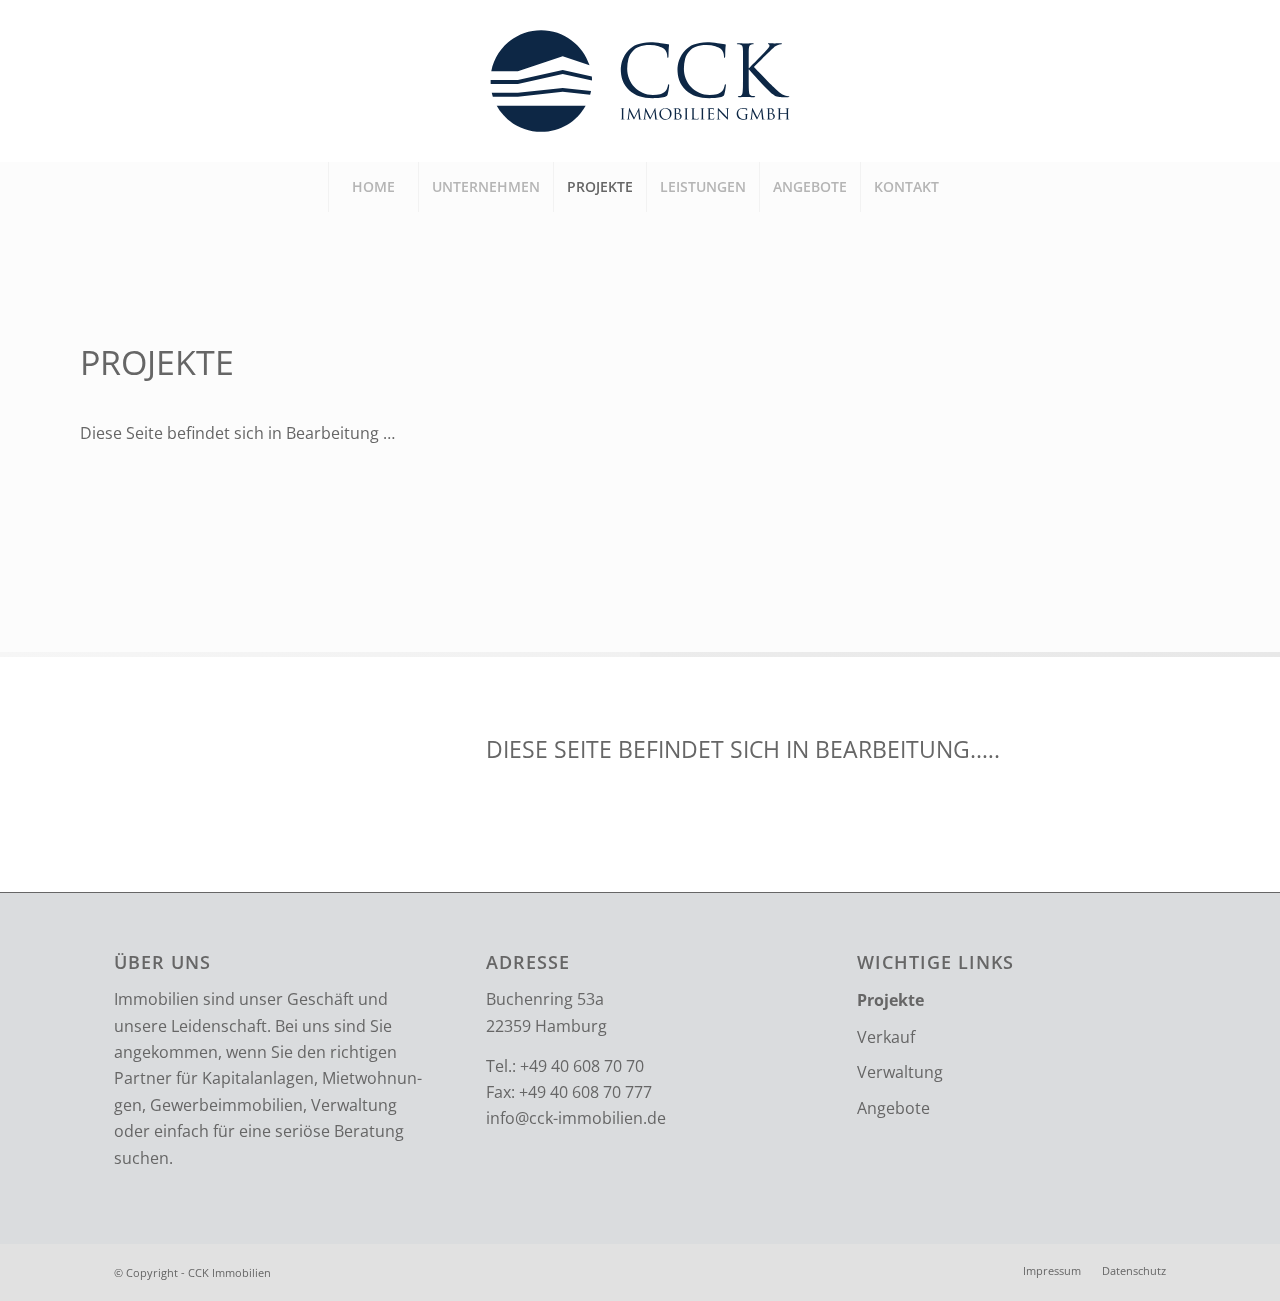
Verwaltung (900, 1072)
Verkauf (886, 1037)
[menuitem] (373, 187)
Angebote (893, 1108)
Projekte (890, 1000)
